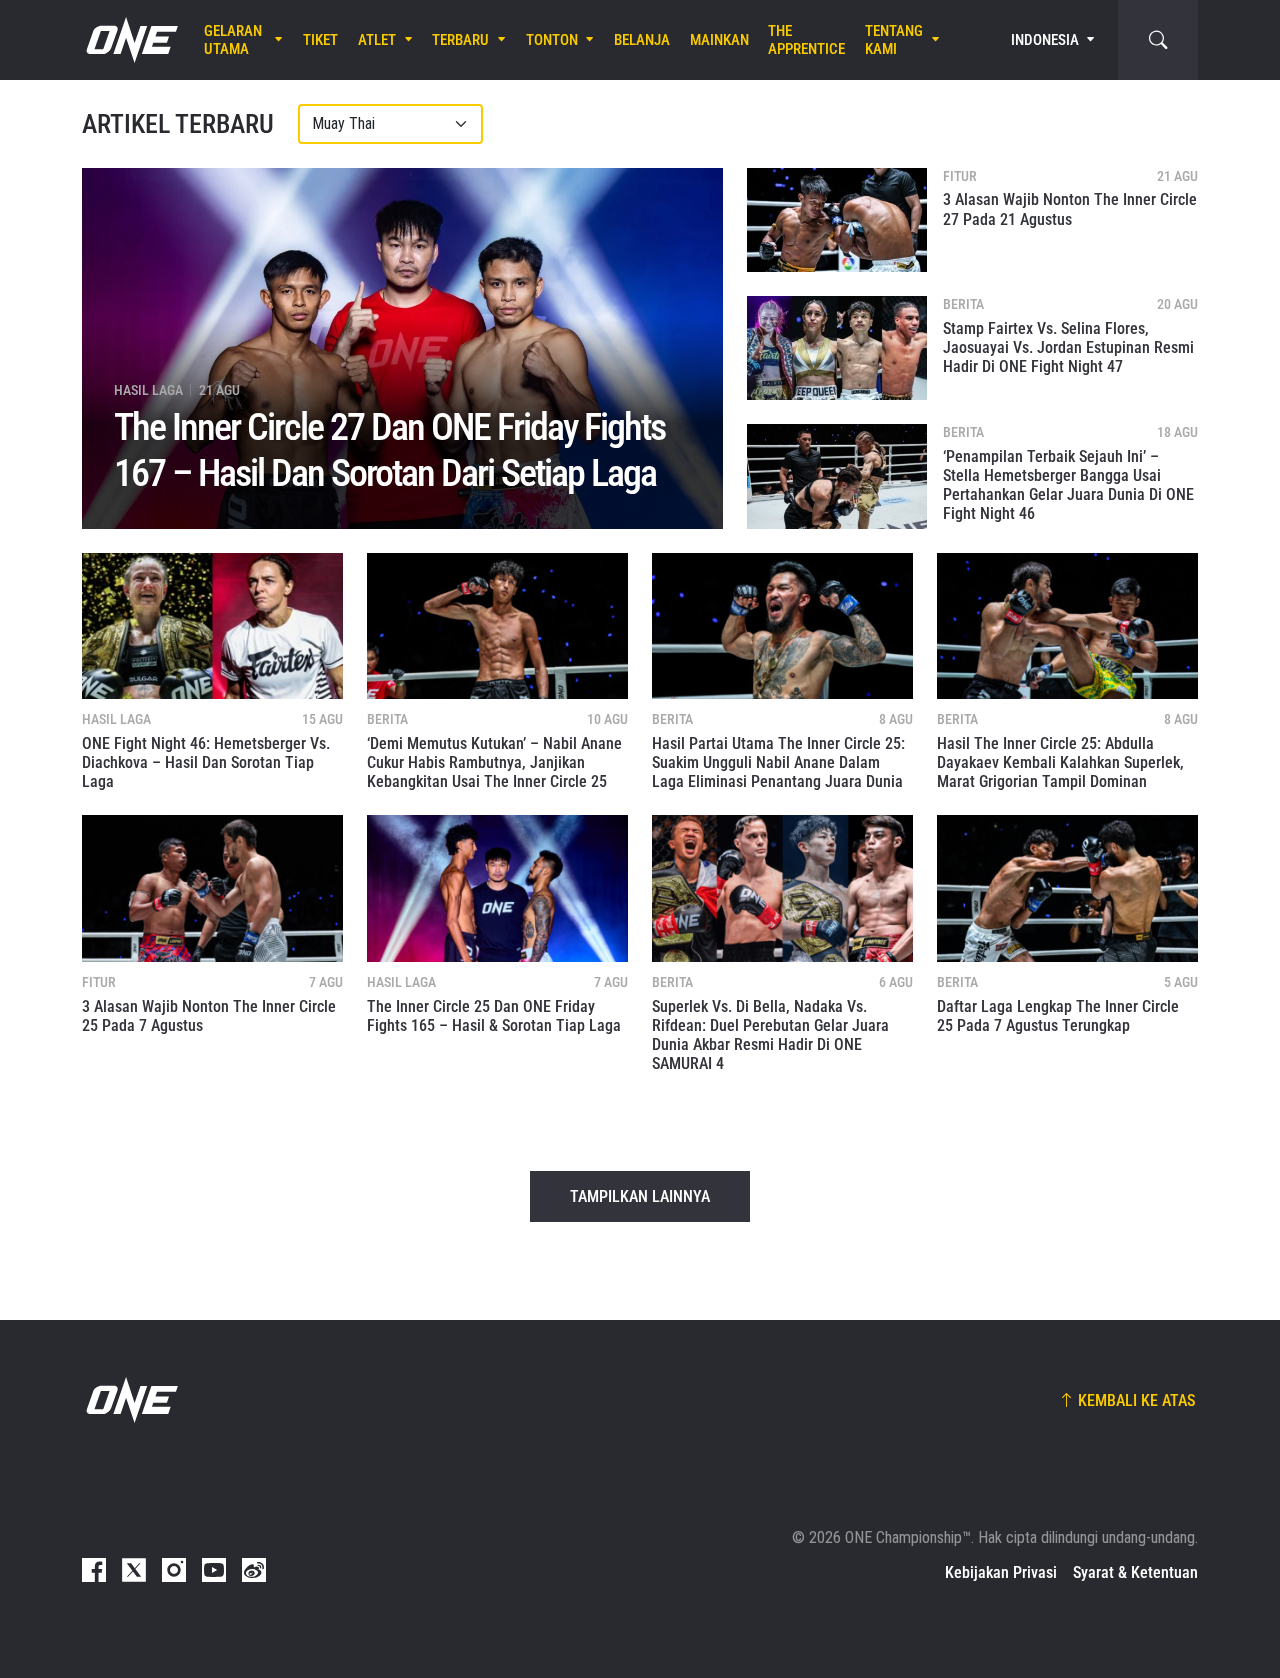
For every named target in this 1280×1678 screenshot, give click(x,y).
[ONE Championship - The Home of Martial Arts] (130, 40)
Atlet (377, 40)
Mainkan (719, 40)
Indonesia (1045, 40)
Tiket (320, 40)
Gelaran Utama (233, 40)
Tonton (552, 40)
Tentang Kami (894, 40)
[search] (1158, 40)
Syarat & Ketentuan (1135, 1572)
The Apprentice (806, 40)
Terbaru (460, 40)
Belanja (642, 40)
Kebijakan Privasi (1001, 1572)
